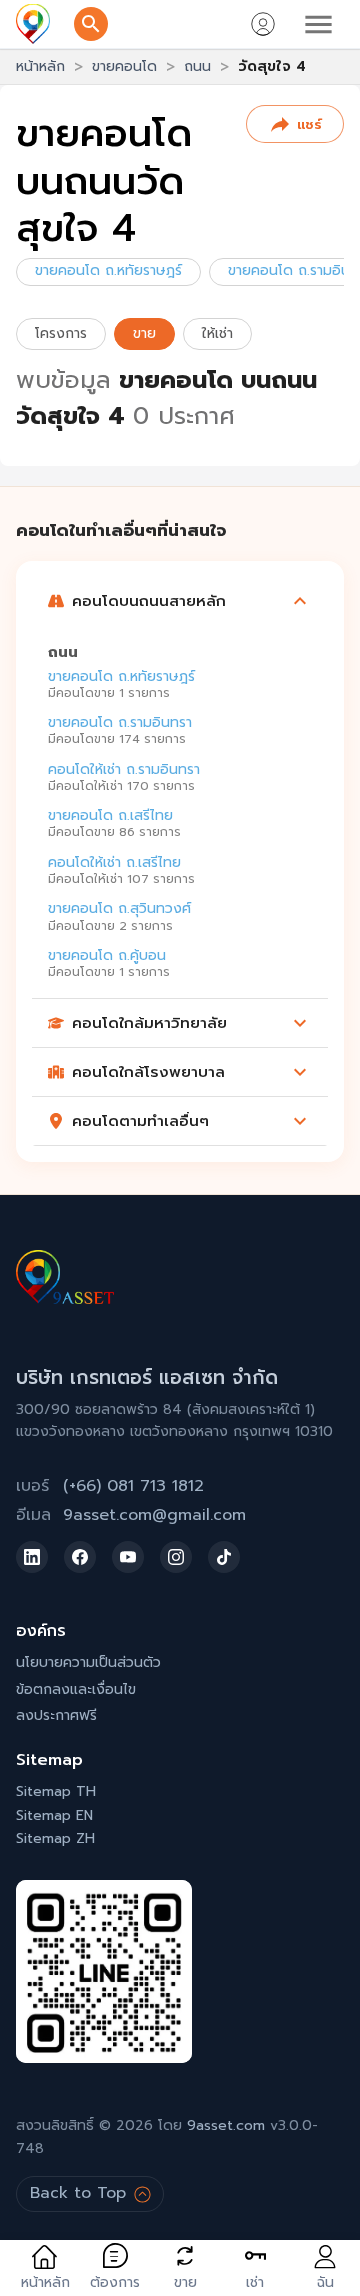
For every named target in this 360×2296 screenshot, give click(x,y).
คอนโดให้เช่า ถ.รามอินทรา (124, 768)
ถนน (197, 66)
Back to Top (78, 2193)
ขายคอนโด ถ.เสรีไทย (110, 815)
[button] (180, 601)
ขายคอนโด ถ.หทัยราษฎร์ (108, 270)
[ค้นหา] (91, 24)
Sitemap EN (54, 1815)
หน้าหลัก (40, 66)
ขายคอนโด (124, 66)
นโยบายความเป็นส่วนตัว (88, 1662)
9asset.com (226, 2125)
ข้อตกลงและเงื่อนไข (76, 1689)
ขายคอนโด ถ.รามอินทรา (120, 722)
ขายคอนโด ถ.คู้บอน (107, 955)
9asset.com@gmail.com (154, 1515)
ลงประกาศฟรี (56, 1715)
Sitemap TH (56, 1791)
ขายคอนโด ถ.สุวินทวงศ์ (119, 908)
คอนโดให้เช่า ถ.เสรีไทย (114, 861)
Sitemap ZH (55, 1838)
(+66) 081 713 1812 (133, 1486)
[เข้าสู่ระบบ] (263, 24)
